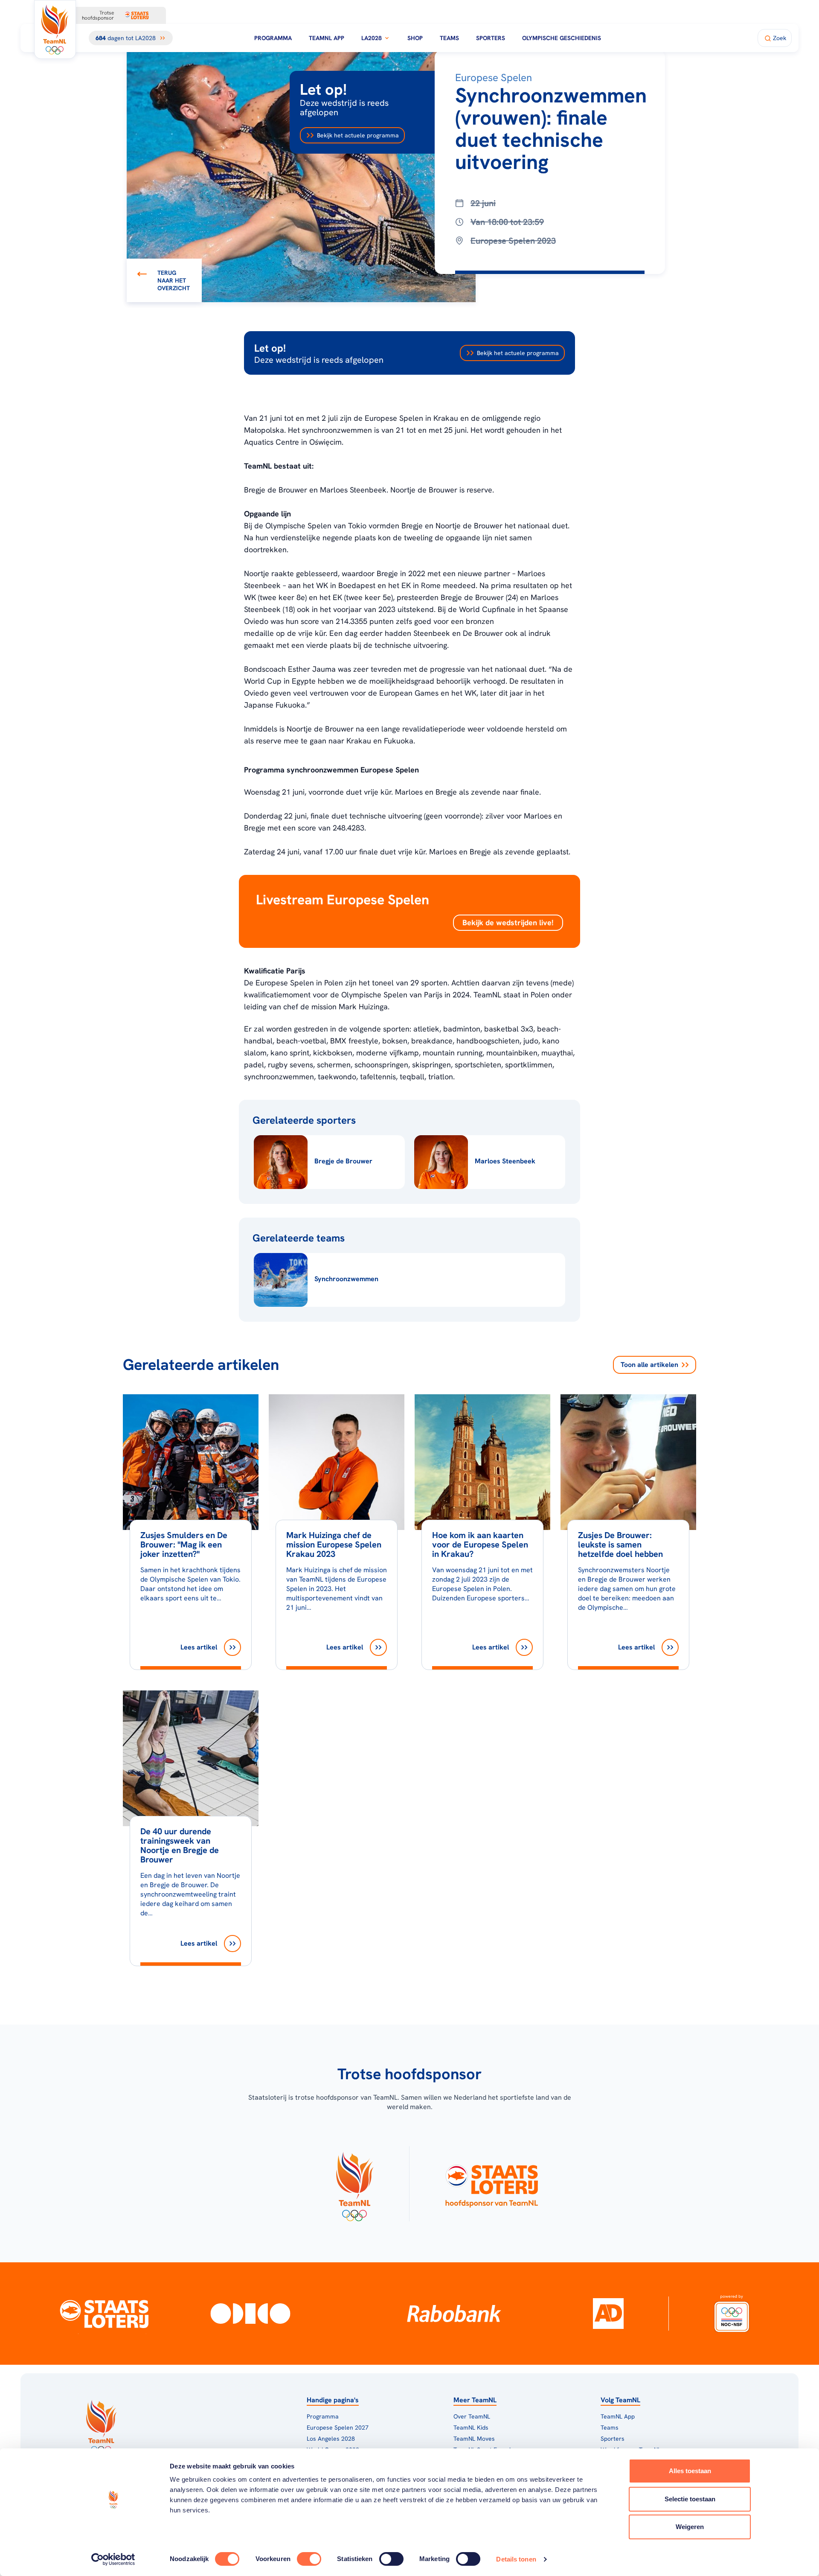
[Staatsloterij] (104, 2314)
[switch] (309, 2559)
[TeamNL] (354, 2184)
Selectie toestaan (690, 2499)
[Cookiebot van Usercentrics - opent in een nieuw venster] (113, 2559)
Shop (415, 38)
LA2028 (372, 38)
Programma (273, 38)
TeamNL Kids (471, 2427)
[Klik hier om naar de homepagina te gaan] (55, 29)
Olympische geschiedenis (562, 38)
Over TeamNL (472, 2416)
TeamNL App (327, 38)
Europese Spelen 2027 (338, 2427)
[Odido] (251, 2314)
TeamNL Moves (474, 2439)
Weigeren (690, 2527)
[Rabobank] (454, 2314)
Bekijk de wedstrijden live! (508, 922)
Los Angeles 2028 (331, 2439)
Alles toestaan (690, 2471)
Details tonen (516, 2559)
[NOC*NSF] (732, 2314)
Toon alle (649, 1365)
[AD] (608, 2314)
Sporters (491, 38)
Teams (449, 38)
